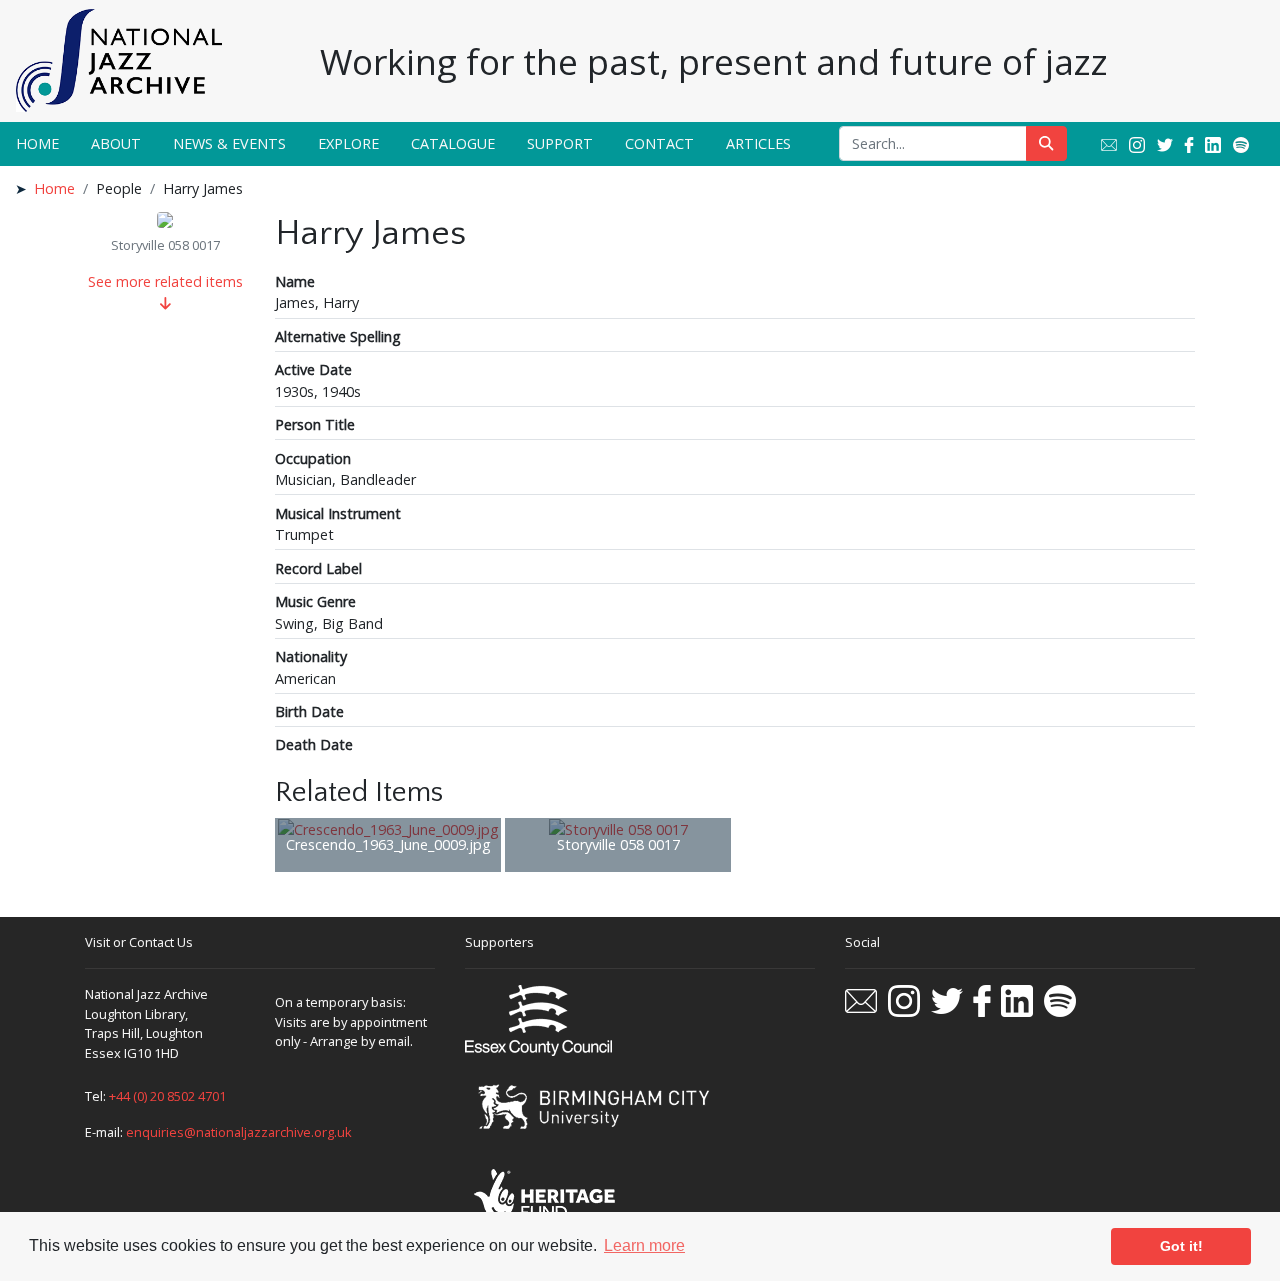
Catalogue (453, 143)
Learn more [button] (644, 1245)
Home (37, 143)
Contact (659, 143)
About (116, 143)
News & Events (229, 143)
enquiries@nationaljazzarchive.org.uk (239, 1132)
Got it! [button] (1181, 1246)
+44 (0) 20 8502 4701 (167, 1096)
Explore (348, 143)
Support (560, 143)
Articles (758, 143)
